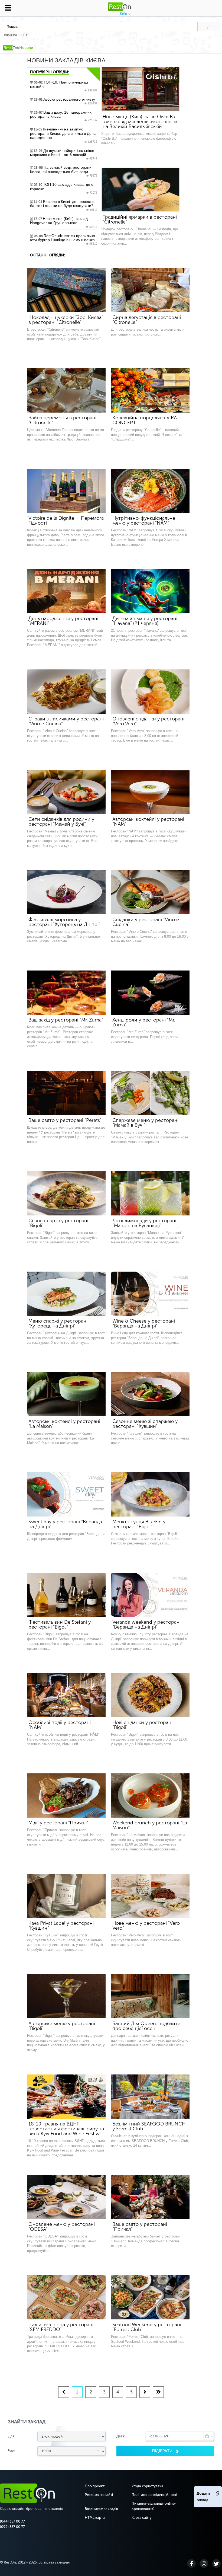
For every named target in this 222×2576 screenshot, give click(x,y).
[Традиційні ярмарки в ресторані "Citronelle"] (141, 190)
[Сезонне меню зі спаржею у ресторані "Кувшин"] (150, 1394)
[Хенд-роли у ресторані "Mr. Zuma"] (150, 993)
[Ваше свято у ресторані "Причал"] (150, 2197)
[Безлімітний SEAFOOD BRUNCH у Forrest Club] (150, 2097)
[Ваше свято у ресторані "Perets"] (66, 1093)
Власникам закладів (101, 2509)
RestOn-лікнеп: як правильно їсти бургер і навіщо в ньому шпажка (64, 240)
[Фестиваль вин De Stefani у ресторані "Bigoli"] (66, 1595)
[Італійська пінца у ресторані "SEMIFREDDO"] (66, 2297)
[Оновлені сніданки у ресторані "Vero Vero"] (150, 692)
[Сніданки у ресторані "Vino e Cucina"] (150, 892)
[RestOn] (10, 48)
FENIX (23, 35)
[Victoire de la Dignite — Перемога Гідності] (66, 491)
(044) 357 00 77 (12, 2521)
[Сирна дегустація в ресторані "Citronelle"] (150, 290)
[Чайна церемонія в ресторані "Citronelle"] (66, 390)
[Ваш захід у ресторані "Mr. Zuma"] (66, 993)
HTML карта (95, 2518)
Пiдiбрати (163, 2451)
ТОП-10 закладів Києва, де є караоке (64, 189)
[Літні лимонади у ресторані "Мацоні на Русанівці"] (150, 1193)
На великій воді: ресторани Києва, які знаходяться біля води (64, 171)
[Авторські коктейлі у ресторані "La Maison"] (66, 1394)
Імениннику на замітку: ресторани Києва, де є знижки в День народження (64, 135)
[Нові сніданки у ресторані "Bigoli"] (150, 1695)
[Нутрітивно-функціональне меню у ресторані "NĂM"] (150, 491)
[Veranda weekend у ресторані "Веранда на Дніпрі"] (150, 1595)
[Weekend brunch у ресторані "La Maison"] (150, 1795)
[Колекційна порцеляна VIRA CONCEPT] (150, 390)
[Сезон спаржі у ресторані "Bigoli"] (66, 1193)
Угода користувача (147, 2486)
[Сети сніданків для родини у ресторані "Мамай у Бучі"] (66, 792)
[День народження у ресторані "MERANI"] (66, 591)
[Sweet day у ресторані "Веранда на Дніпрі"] (66, 1494)
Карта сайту (142, 2518)
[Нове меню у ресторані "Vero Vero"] (150, 1896)
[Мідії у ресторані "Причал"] (66, 1795)
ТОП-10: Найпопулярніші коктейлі (64, 86)
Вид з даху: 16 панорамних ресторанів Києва (64, 116)
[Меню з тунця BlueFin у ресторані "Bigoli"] (150, 1494)
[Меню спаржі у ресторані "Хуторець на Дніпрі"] (66, 1294)
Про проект (95, 2486)
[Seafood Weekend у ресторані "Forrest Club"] (150, 2297)
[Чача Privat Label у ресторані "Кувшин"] (66, 1896)
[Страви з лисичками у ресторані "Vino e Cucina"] (66, 692)
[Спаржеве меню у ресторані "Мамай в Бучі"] (150, 1093)
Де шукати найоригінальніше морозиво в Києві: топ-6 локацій (64, 155)
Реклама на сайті (99, 2495)
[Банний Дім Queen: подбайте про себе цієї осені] (150, 1996)
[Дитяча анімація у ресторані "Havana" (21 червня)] (150, 591)
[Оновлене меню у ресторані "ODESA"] (66, 2197)
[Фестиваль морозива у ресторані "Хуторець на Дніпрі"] (66, 892)
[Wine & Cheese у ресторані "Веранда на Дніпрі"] (150, 1294)
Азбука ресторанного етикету (65, 101)
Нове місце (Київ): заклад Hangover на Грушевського (64, 223)
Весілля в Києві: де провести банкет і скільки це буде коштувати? (64, 206)
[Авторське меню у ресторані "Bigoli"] (66, 1996)
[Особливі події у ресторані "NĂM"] (66, 1695)
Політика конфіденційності (154, 2495)
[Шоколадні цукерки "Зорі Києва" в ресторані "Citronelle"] (66, 290)
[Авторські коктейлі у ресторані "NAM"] (150, 792)
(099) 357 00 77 (12, 2527)
